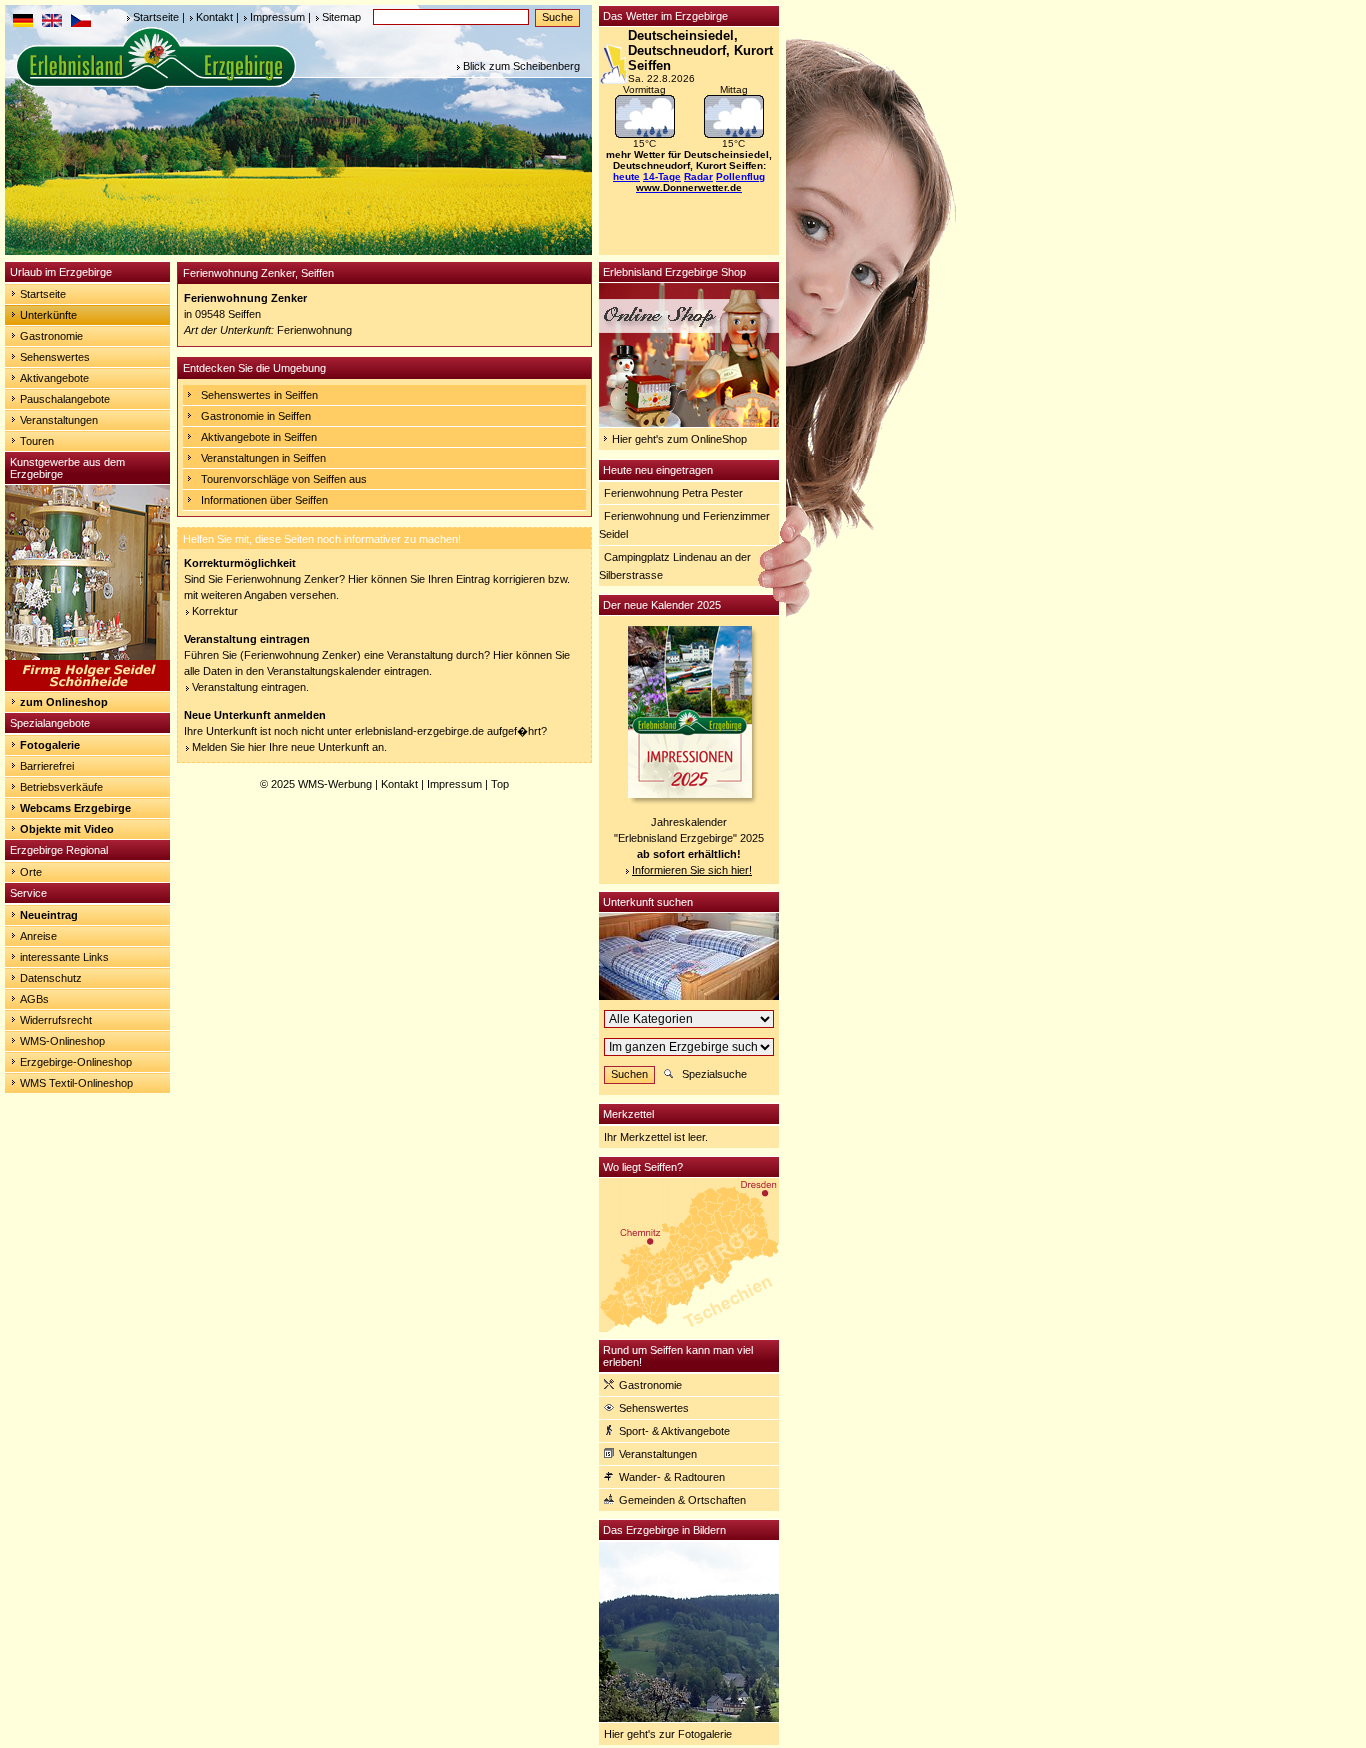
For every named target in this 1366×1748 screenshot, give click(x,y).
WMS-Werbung (335, 784)
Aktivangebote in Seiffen (259, 437)
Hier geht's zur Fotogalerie (668, 1734)
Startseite (156, 17)
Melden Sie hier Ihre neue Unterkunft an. (289, 747)
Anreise (38, 936)
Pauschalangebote (65, 399)
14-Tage (662, 176)
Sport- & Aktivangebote (674, 1431)
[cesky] (81, 23)
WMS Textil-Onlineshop (76, 1083)
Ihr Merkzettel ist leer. (656, 1137)
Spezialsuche (714, 1074)
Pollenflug (740, 176)
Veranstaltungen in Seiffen (263, 458)
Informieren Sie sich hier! (692, 870)
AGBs (34, 999)
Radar (698, 176)
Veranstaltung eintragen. (250, 687)
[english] (52, 23)
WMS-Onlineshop (62, 1041)
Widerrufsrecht (56, 1020)
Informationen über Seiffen (264, 500)
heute (626, 176)
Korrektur (215, 611)
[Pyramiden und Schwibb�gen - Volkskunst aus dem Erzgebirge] (87, 687)
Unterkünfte (48, 315)
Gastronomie (51, 336)
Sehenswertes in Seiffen (259, 395)
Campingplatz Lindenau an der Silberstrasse (675, 566)
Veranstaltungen (59, 420)
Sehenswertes (55, 357)
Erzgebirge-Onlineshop (76, 1062)
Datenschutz (51, 978)
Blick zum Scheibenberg (521, 66)
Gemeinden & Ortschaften (682, 1500)
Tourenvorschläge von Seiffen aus (284, 479)
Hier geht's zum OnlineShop (679, 439)
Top (500, 784)
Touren (37, 441)
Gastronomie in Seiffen (256, 416)
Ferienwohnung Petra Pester (673, 493)
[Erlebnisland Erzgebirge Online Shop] (689, 423)
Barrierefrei (47, 766)
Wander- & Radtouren (672, 1477)
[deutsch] (23, 23)
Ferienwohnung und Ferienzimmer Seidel (684, 525)
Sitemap (341, 17)
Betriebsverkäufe (61, 787)
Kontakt (214, 17)
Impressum (277, 17)
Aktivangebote (54, 378)
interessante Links (64, 957)
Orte (31, 872)
